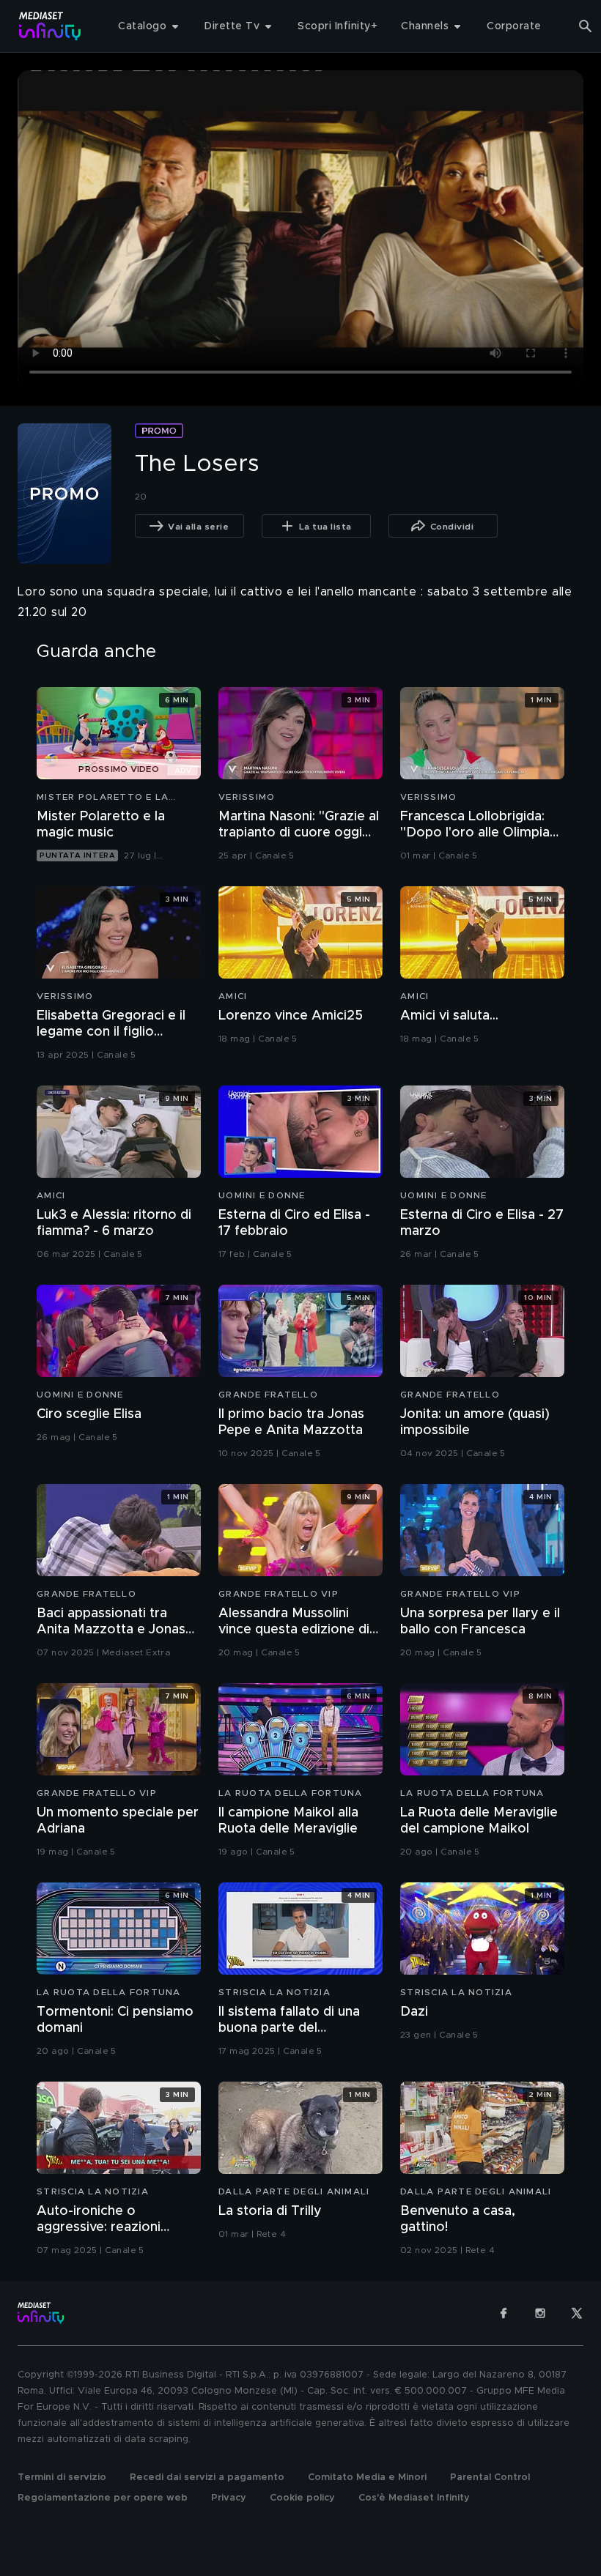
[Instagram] (540, 2313)
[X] (577, 2313)
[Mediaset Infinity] (50, 26)
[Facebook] (504, 2313)
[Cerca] (586, 26)
